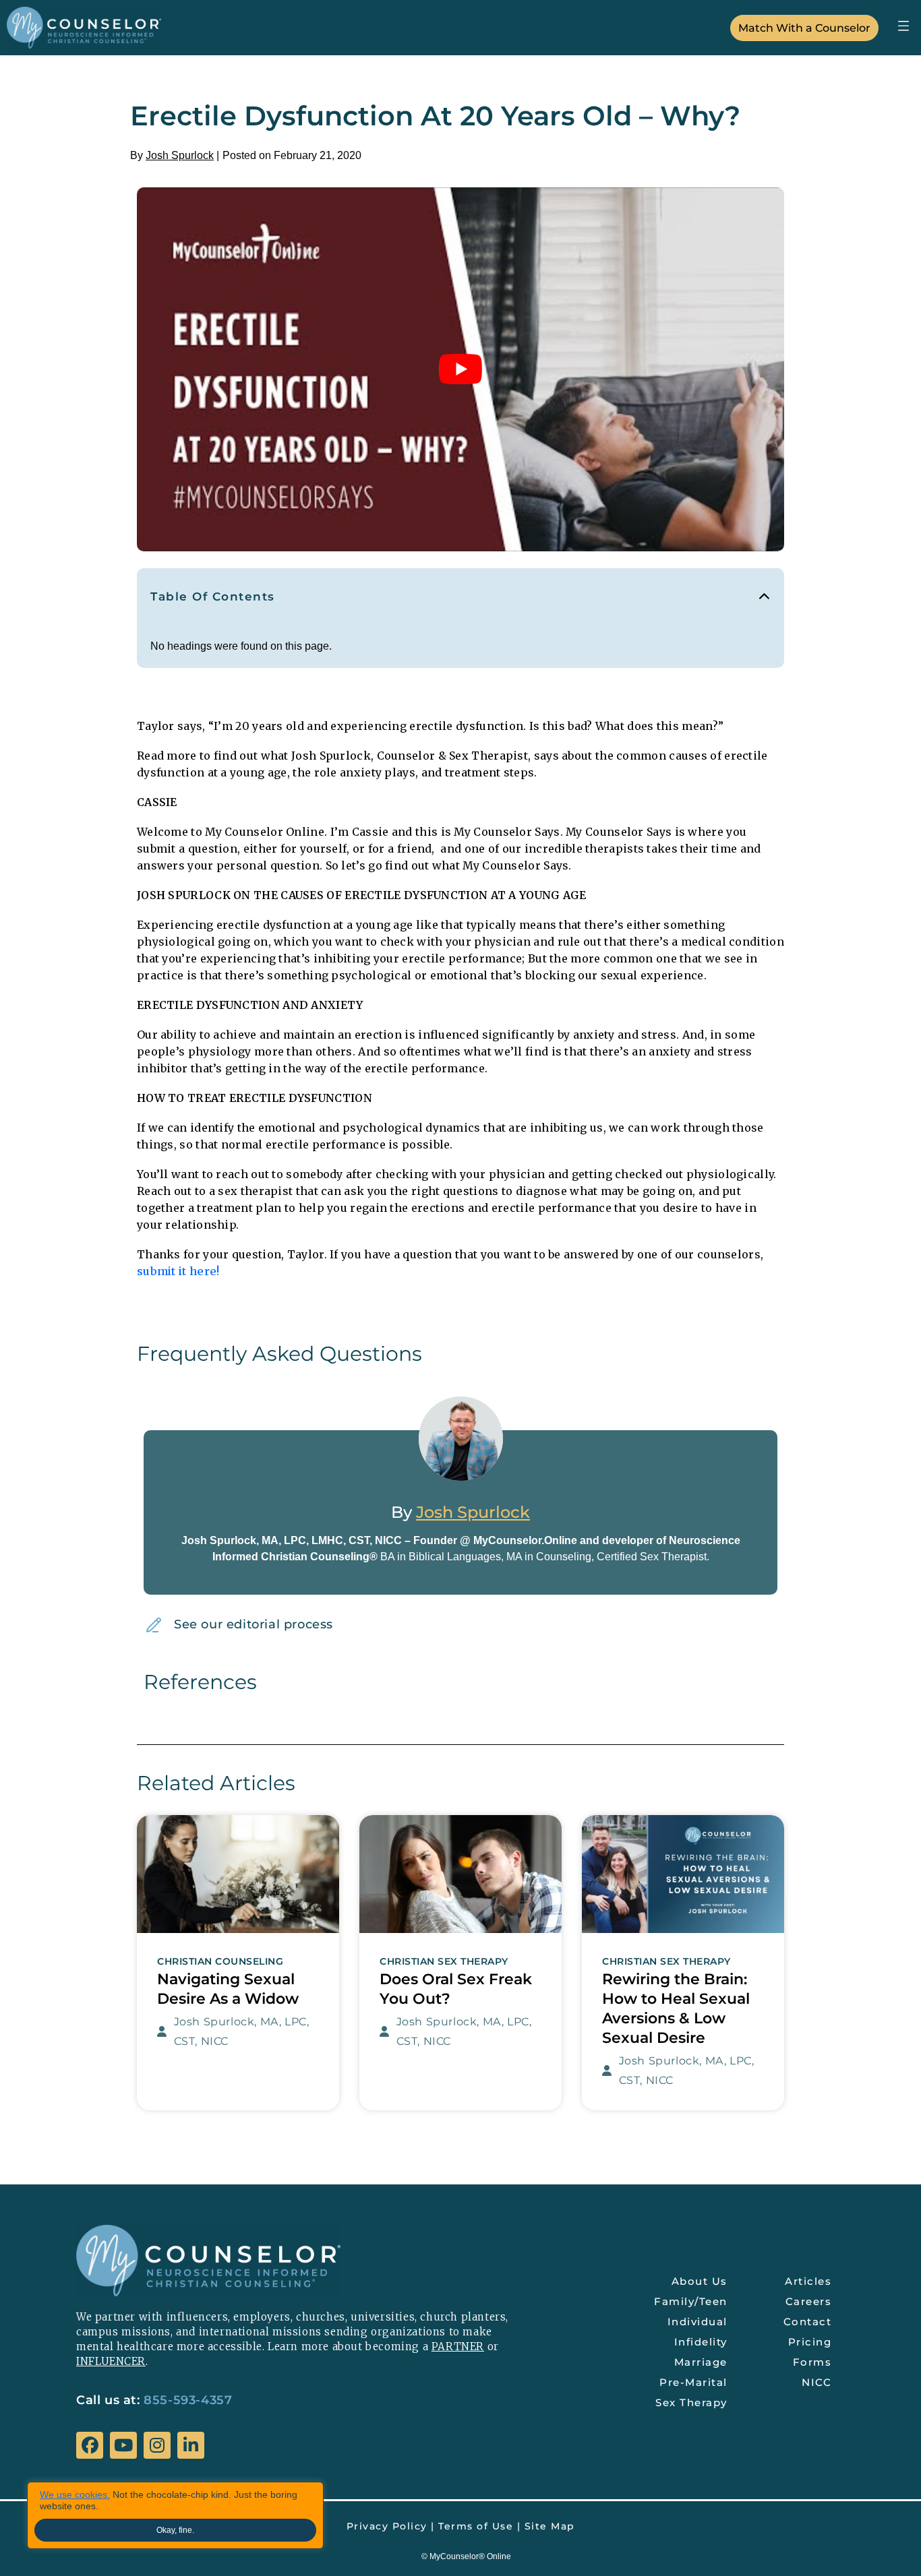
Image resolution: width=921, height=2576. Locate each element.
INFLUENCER (111, 2361)
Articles (808, 2281)
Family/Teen (691, 2301)
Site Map (550, 2526)
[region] (175, 2515)
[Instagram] (157, 2445)
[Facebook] (90, 2445)
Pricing (810, 2342)
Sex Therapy (691, 2402)
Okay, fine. (175, 2530)
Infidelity (701, 2342)
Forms (812, 2362)
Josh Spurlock (180, 155)
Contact (808, 2322)
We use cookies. (75, 2494)
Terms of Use (476, 2526)
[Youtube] (123, 2445)
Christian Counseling (220, 1962)
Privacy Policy (387, 2526)
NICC (816, 2382)
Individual (697, 2322)
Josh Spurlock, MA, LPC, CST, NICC (242, 2031)
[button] (903, 26)
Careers (809, 2301)
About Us (700, 2281)
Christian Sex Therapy (444, 1962)
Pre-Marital (693, 2382)
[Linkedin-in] (191, 2445)
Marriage (701, 2362)
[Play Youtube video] (460, 369)
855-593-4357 (188, 2400)
